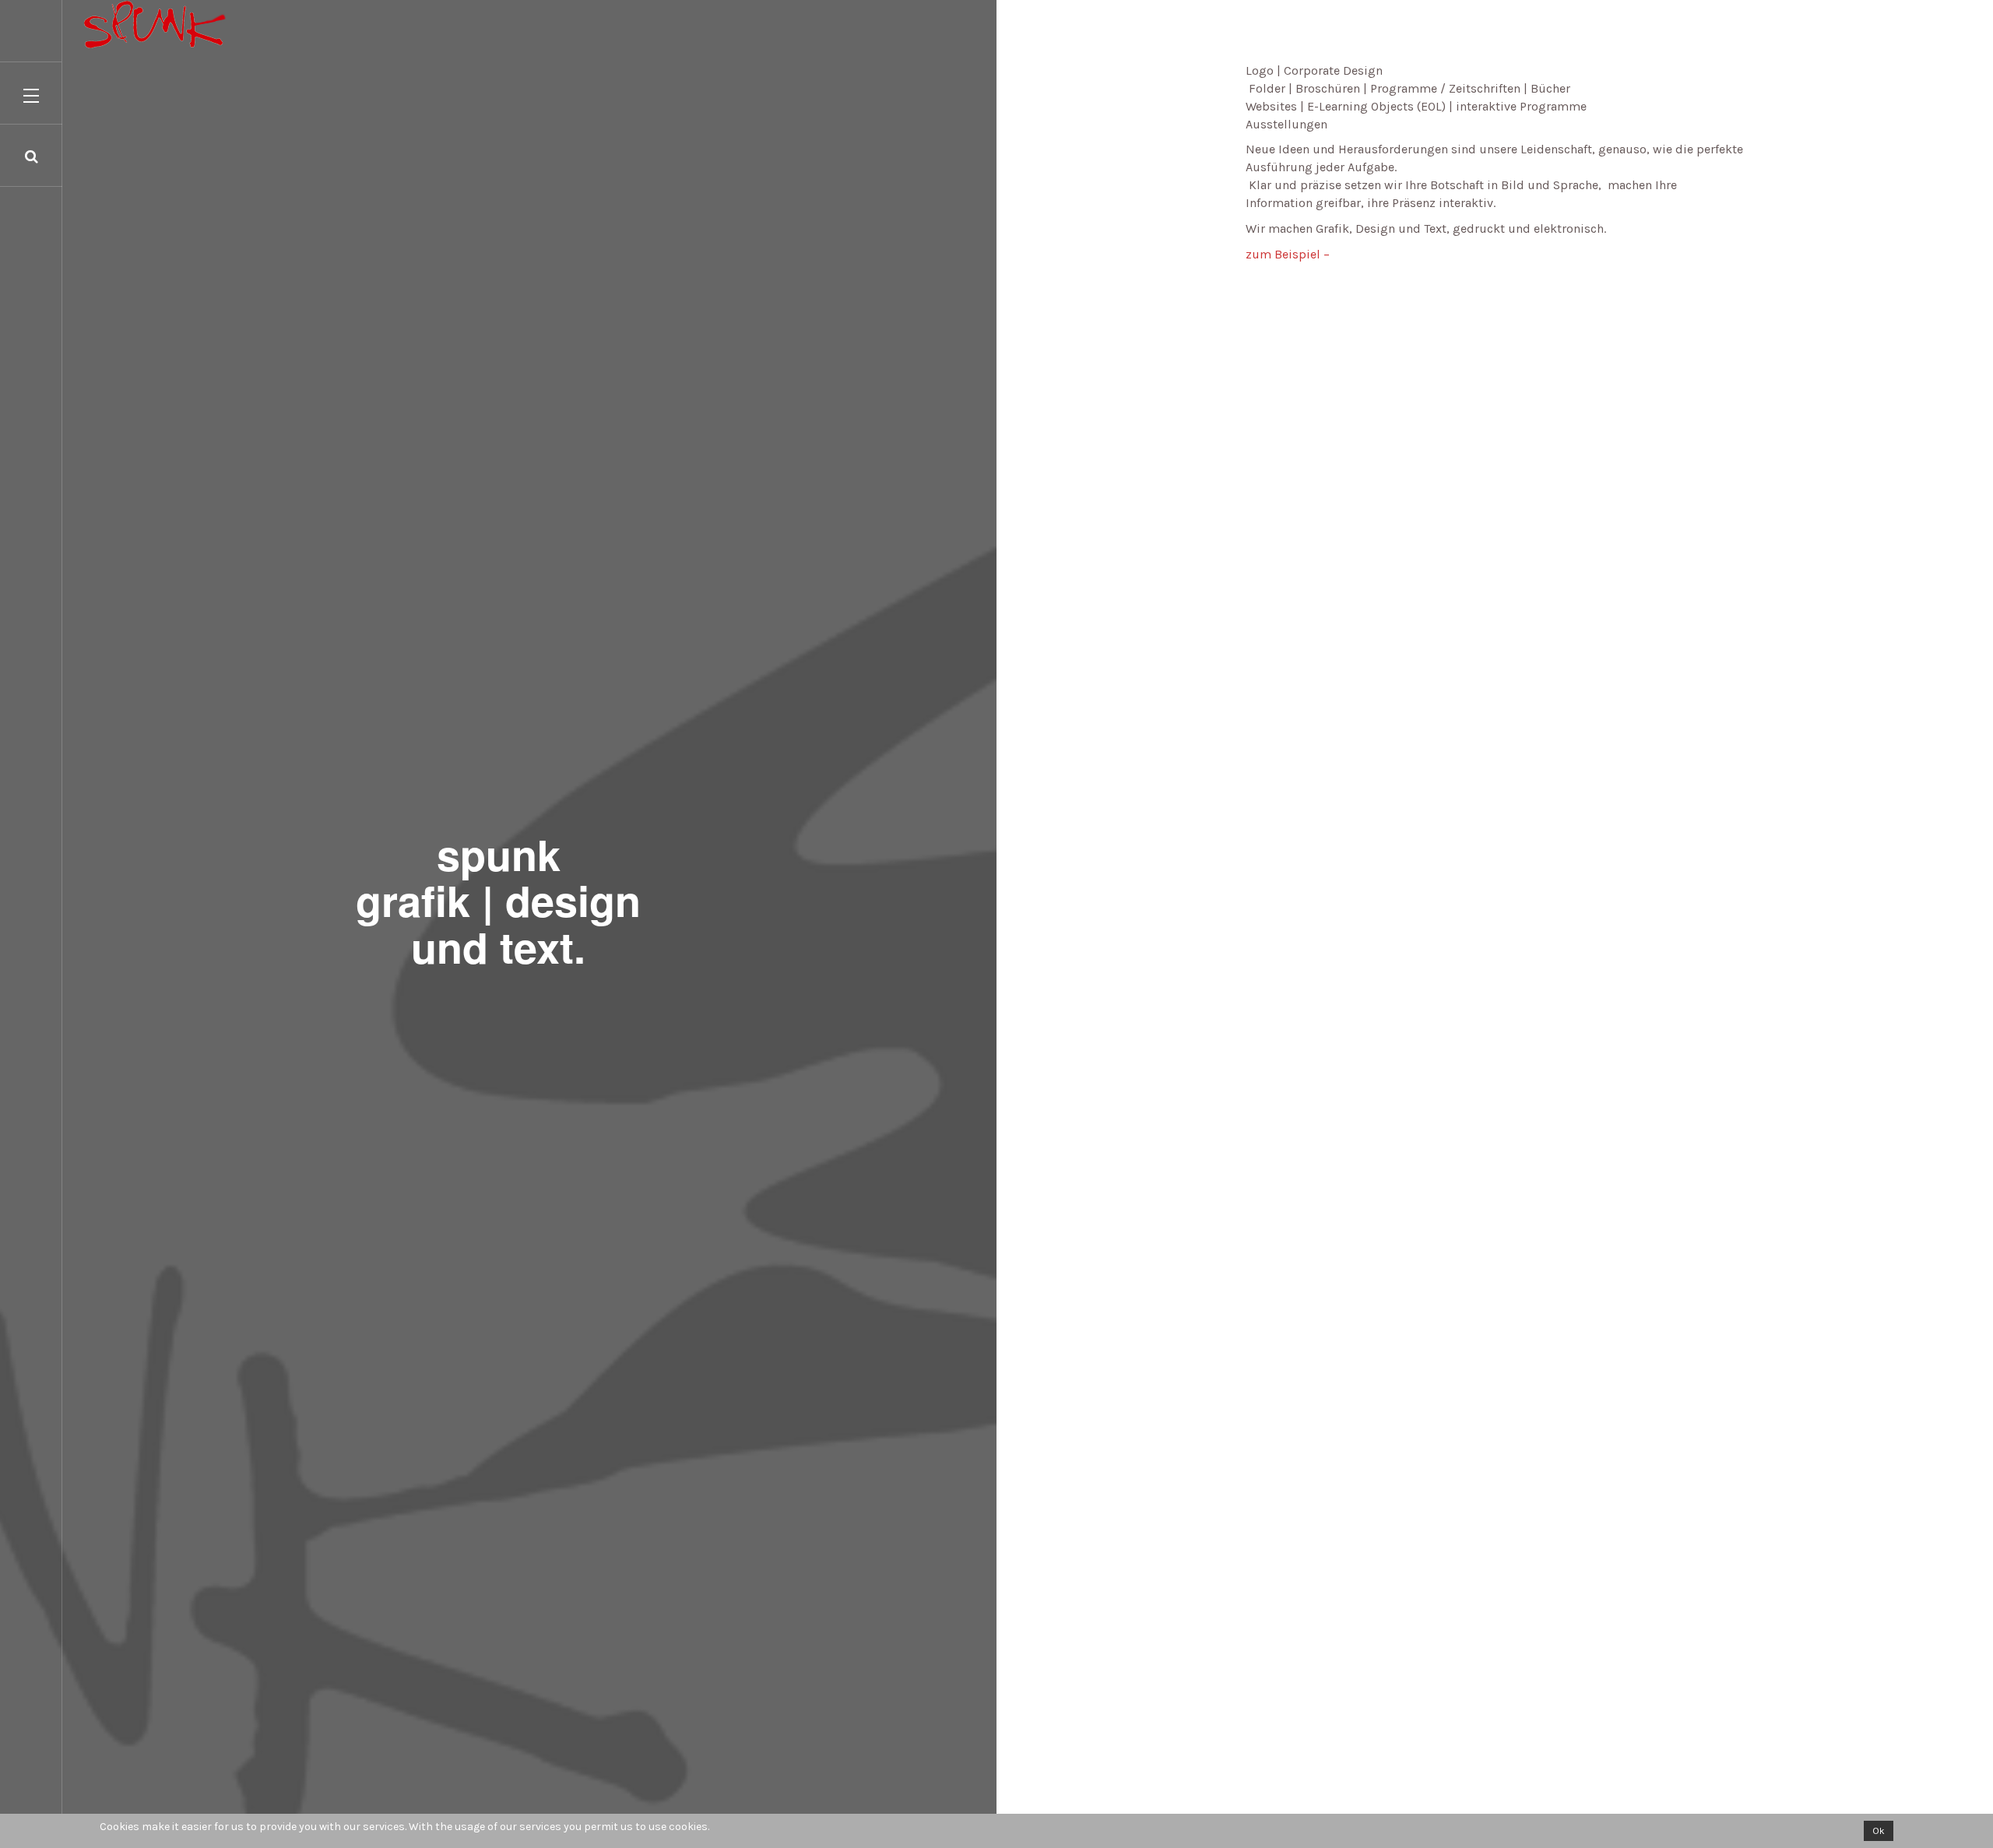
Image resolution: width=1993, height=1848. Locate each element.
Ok (1879, 1831)
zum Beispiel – (1288, 254)
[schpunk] (113, 24)
